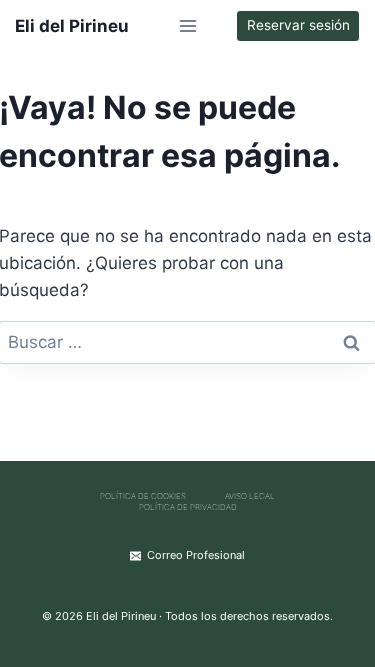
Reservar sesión (298, 25)
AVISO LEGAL (250, 496)
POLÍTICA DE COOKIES (143, 496)
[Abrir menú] (187, 25)
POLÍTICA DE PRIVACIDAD (188, 507)
